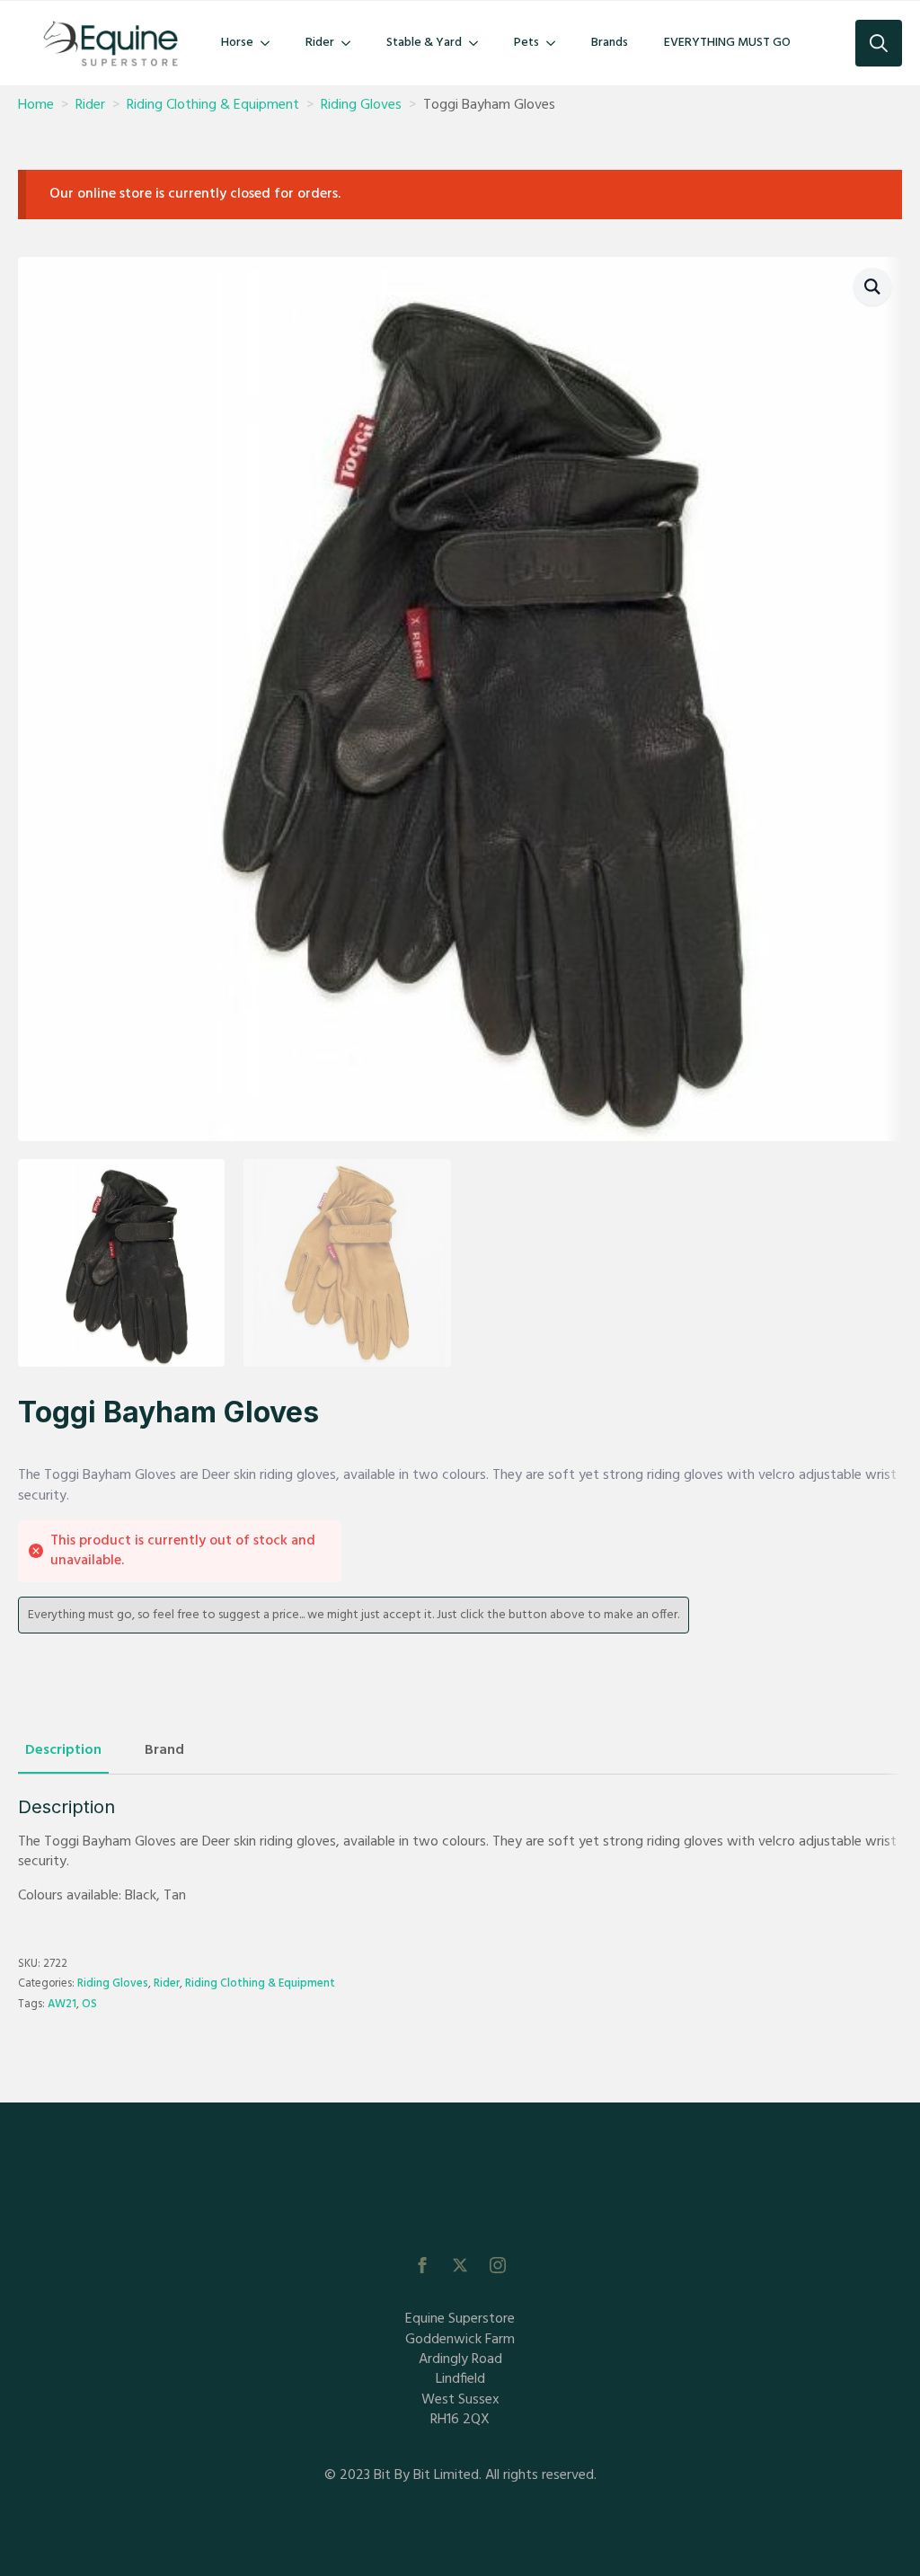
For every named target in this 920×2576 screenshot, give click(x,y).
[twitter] (460, 2265)
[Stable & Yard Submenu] (479, 43)
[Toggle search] (879, 43)
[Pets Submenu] (556, 43)
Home (36, 105)
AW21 (62, 2004)
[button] (872, 287)
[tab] (63, 1750)
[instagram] (498, 2265)
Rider (320, 43)
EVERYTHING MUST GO (727, 43)
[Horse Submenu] (270, 43)
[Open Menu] (460, 2207)
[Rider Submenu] (351, 43)
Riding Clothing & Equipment (213, 105)
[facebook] (422, 2265)
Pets (526, 43)
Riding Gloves (361, 105)
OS (89, 2004)
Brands (610, 43)
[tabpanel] (460, 1851)
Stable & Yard (424, 43)
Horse (237, 43)
